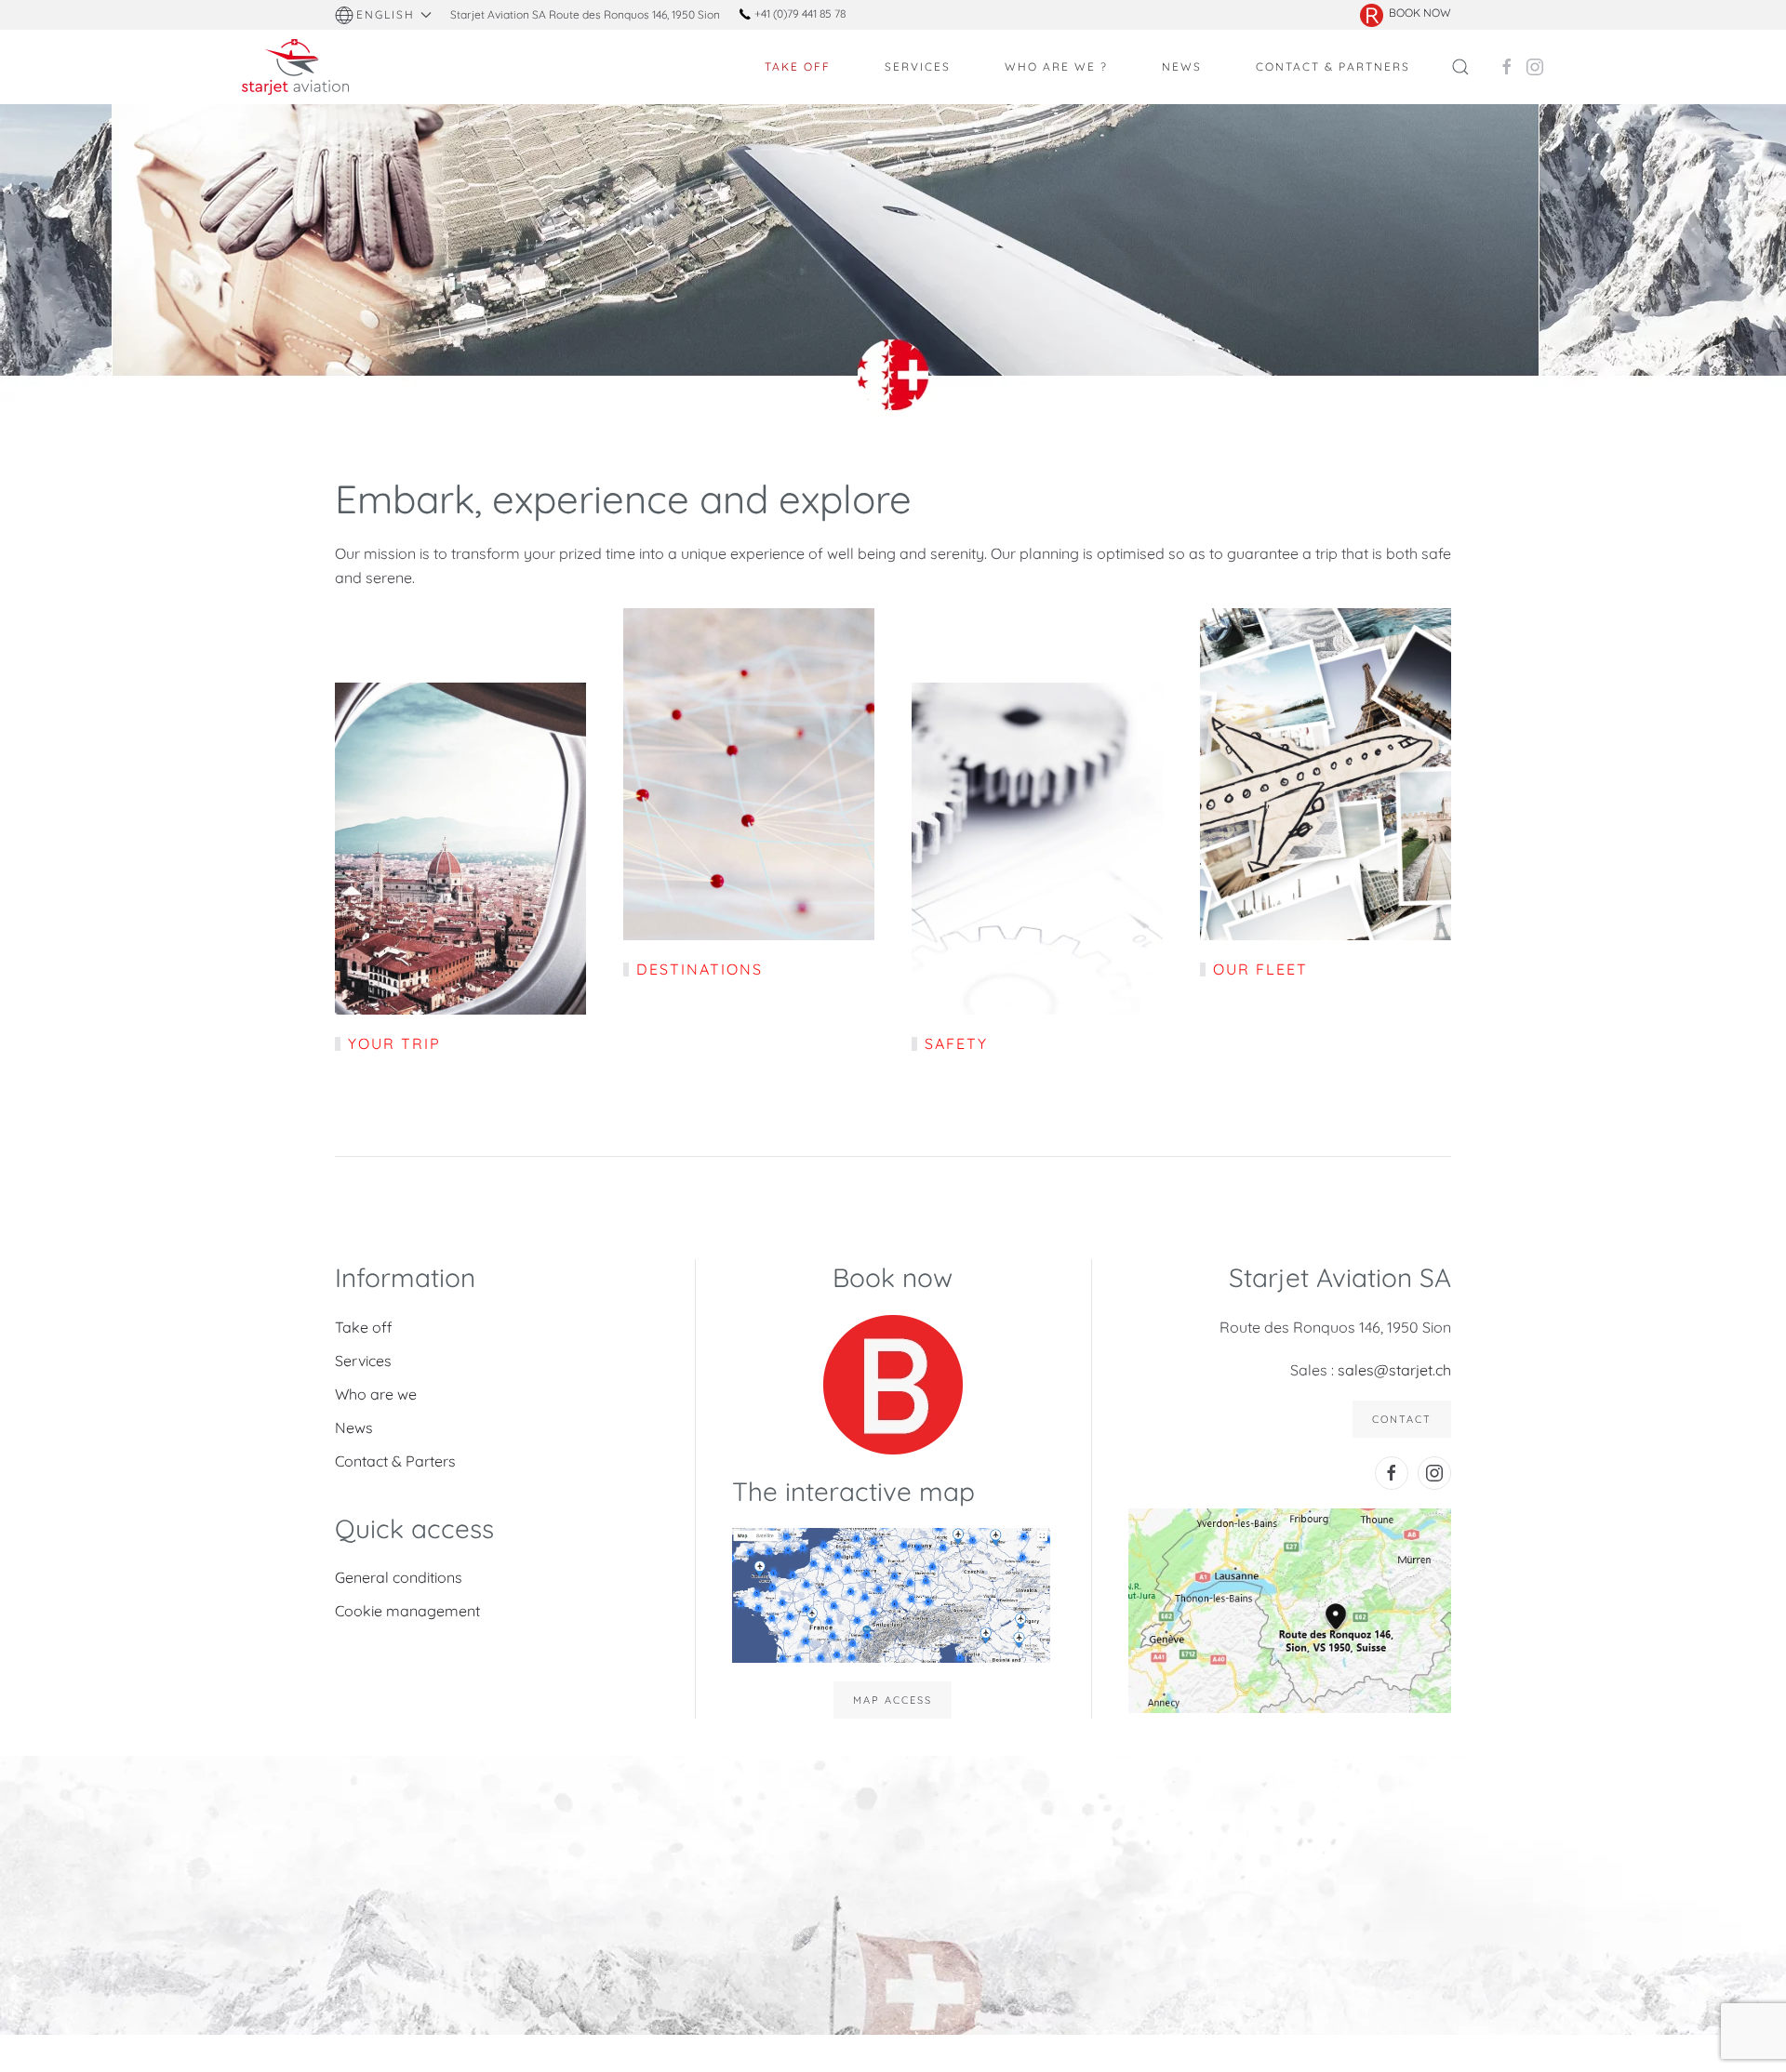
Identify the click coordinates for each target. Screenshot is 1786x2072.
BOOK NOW (1420, 13)
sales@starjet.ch (1394, 1370)
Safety (956, 1043)
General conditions (399, 1577)
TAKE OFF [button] (798, 66)
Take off (364, 1327)
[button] (383, 15)
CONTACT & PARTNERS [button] (1333, 66)
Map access (893, 1700)
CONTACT (1402, 1419)
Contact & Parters (395, 1461)
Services (363, 1361)
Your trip (394, 1043)
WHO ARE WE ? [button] (1056, 66)
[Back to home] (298, 67)
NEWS (1182, 66)
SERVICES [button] (918, 66)
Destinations (700, 969)
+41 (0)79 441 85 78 (799, 13)
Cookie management (407, 1611)
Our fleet (1260, 969)
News (354, 1428)
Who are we (376, 1394)
